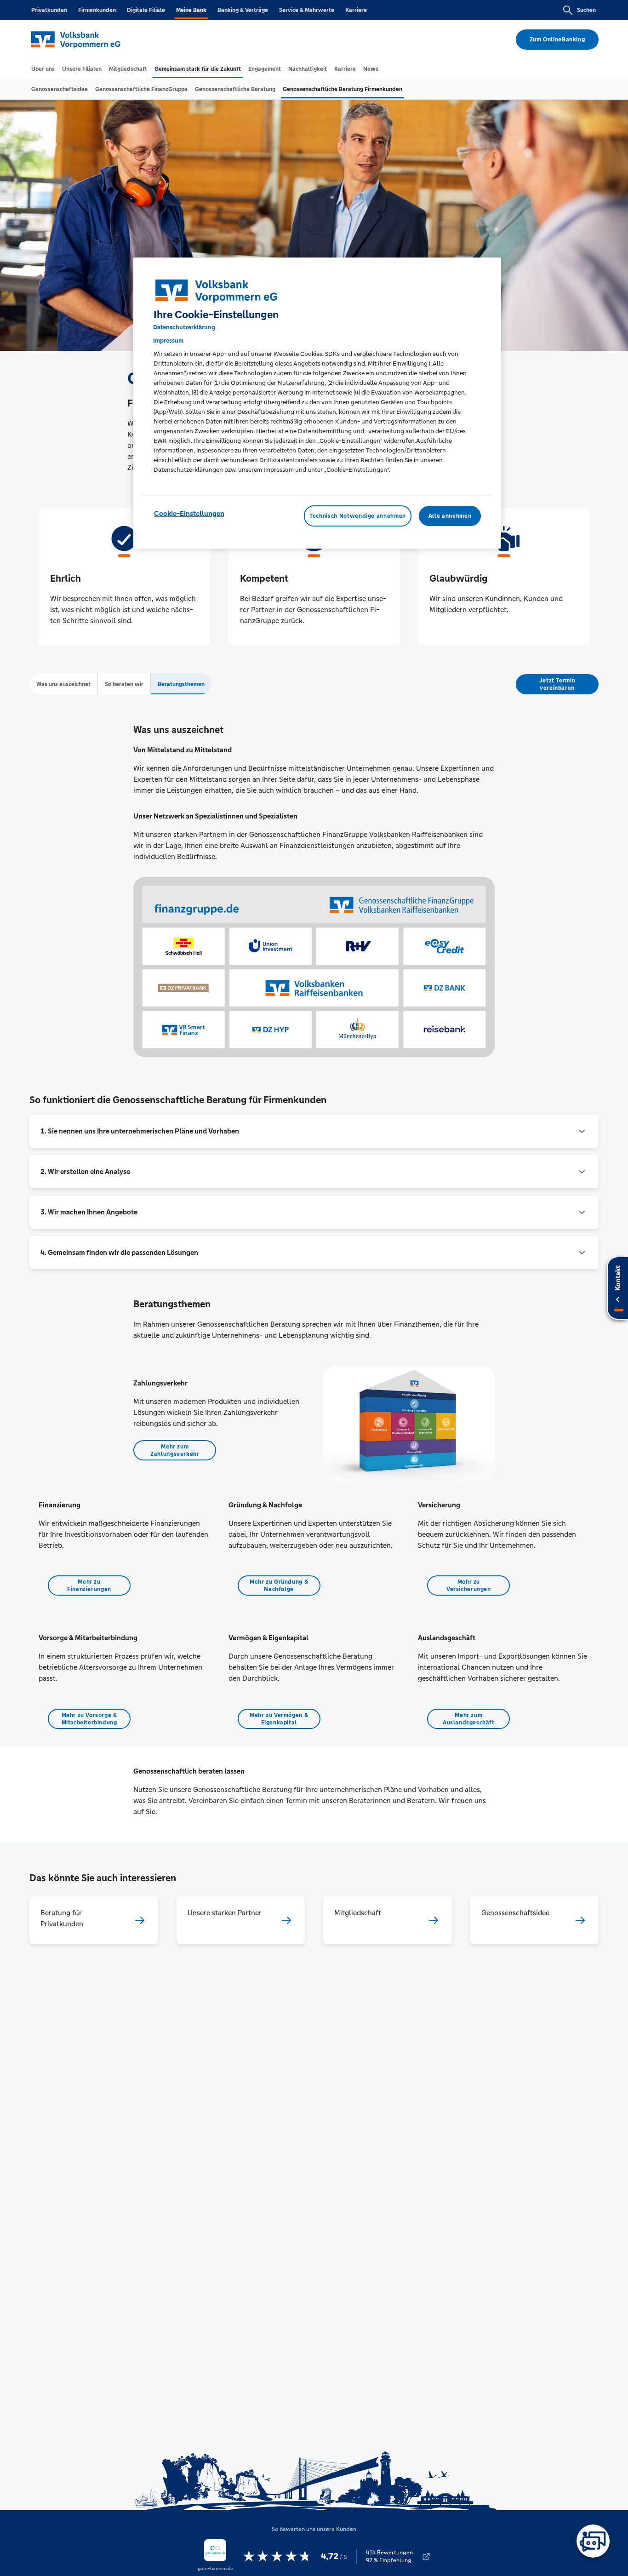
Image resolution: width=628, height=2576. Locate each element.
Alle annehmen (450, 516)
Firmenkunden (97, 10)
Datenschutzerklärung (184, 327)
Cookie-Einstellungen (189, 513)
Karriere (356, 10)
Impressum (168, 341)
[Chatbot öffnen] (593, 2541)
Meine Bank (191, 10)
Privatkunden (49, 10)
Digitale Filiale (146, 10)
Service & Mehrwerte (307, 10)
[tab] (43, 69)
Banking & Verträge (243, 10)
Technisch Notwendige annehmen (358, 516)
